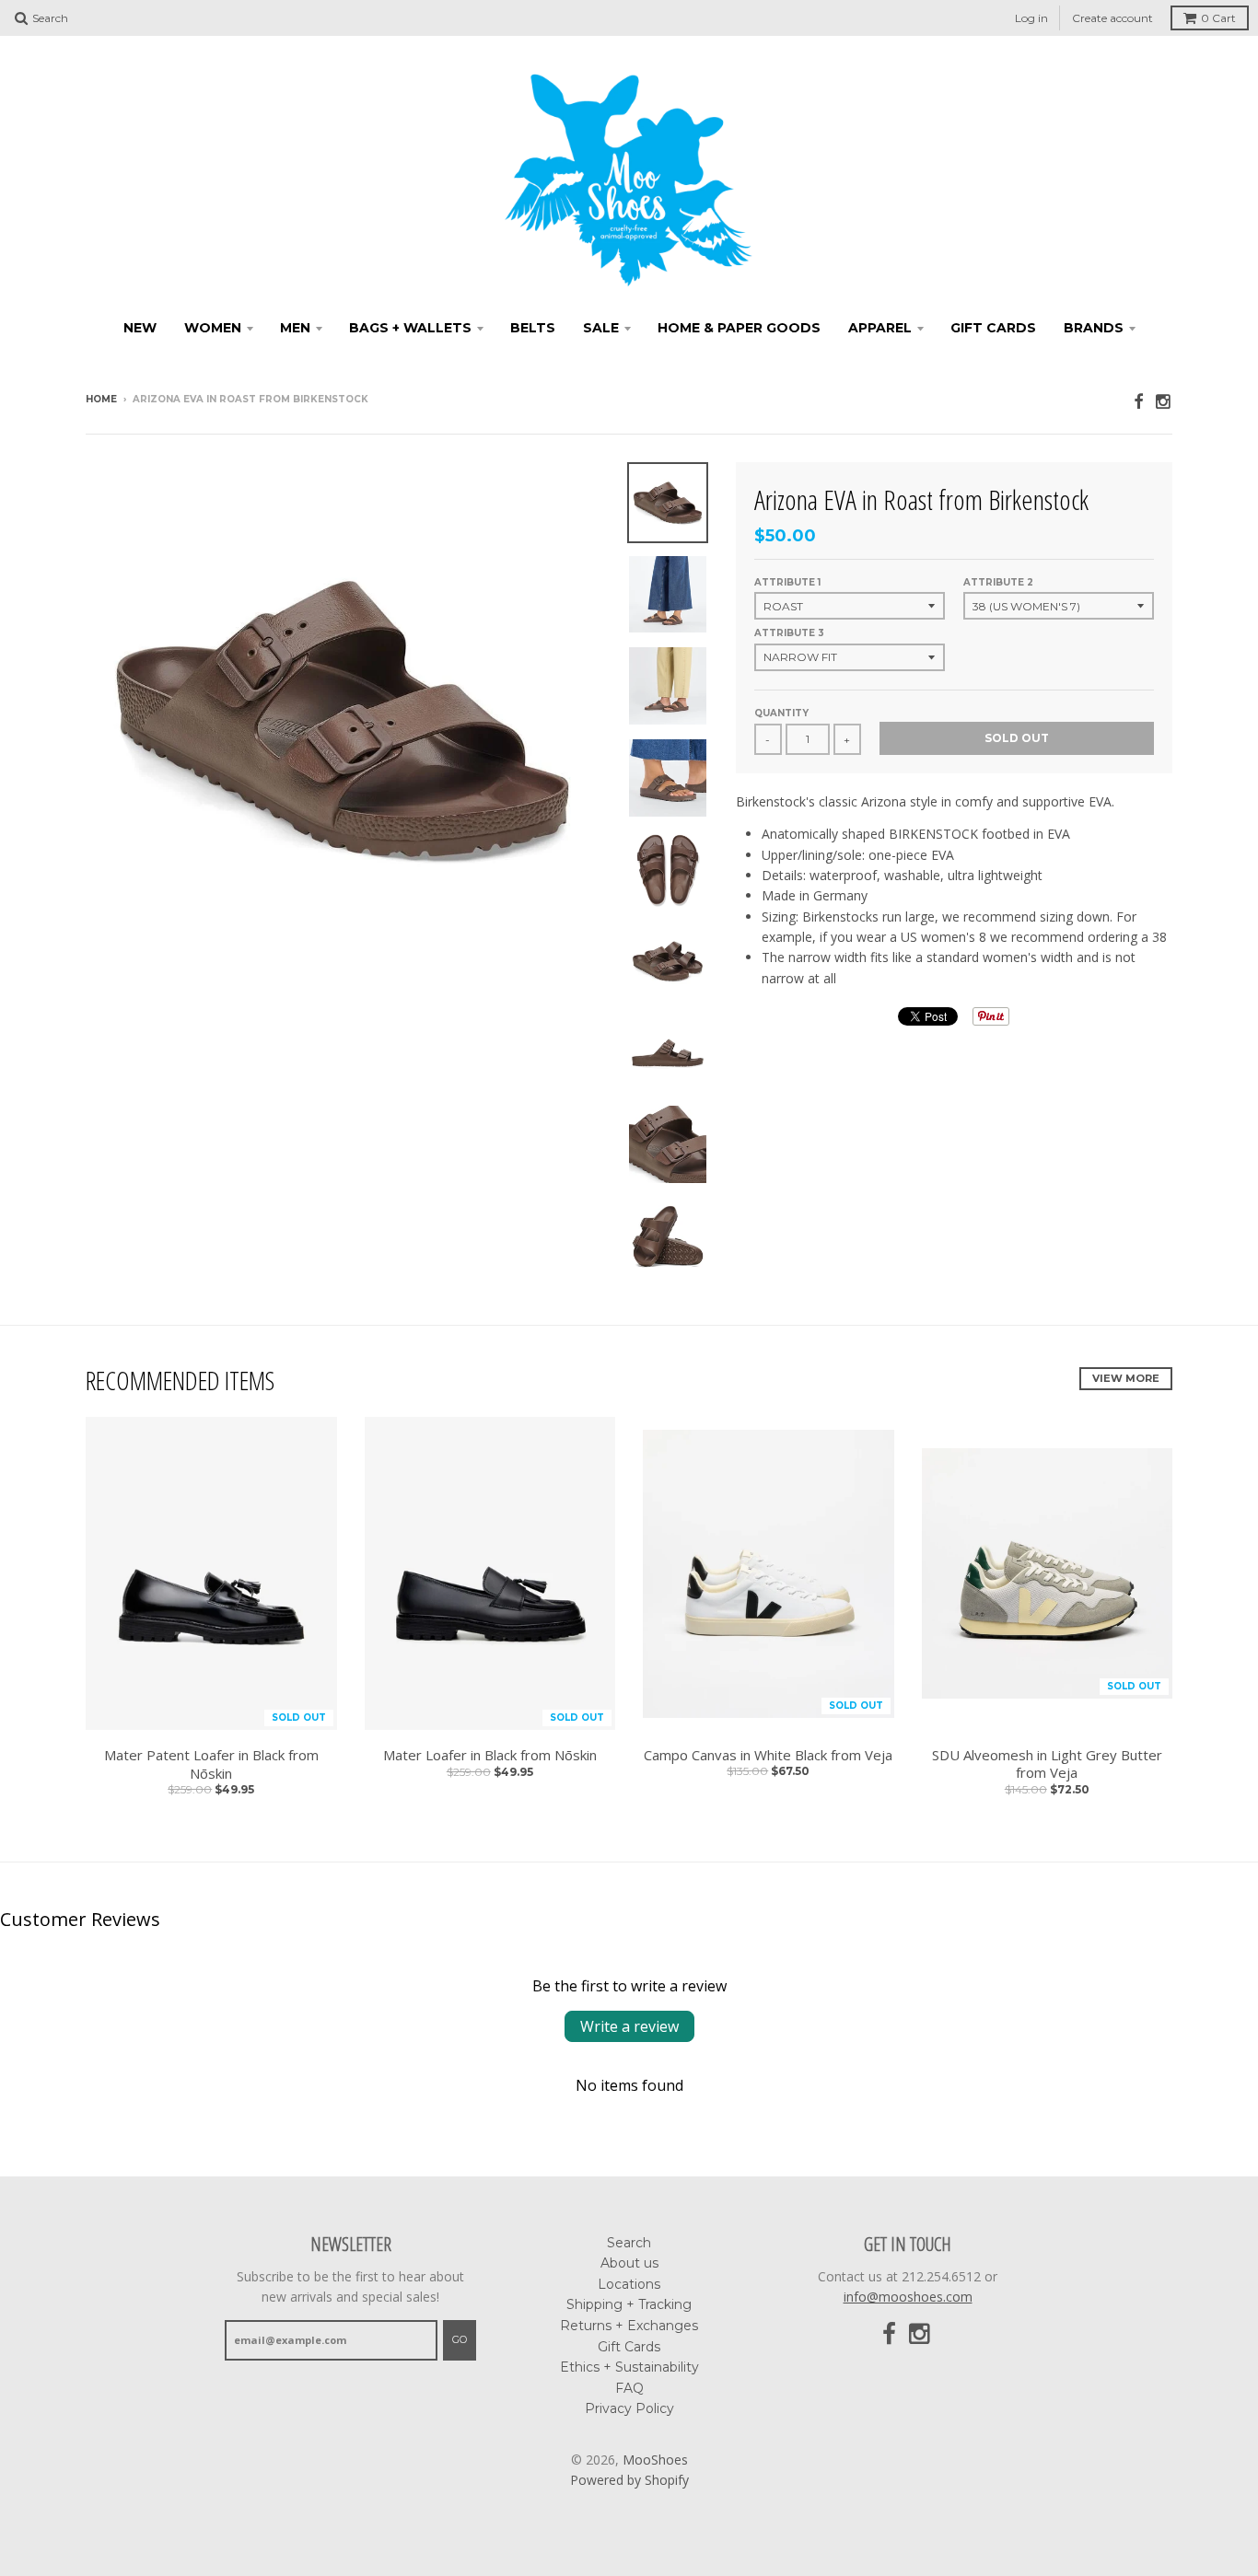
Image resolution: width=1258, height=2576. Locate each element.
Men (295, 328)
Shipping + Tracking (629, 2304)
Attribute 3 (789, 633)
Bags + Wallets (410, 328)
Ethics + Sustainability (629, 2367)
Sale (601, 328)
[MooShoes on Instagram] (1164, 401)
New (140, 328)
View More (1126, 1378)
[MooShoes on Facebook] (1138, 401)
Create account (1112, 18)
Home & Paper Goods (739, 328)
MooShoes (655, 2460)
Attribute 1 (787, 582)
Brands (1094, 328)
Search (629, 2243)
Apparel (880, 328)
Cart (1218, 18)
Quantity (781, 713)
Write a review (629, 2026)
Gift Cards (993, 328)
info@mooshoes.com (908, 2297)
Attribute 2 (998, 582)
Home (101, 399)
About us (629, 2263)
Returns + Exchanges (629, 2326)
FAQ (629, 2388)
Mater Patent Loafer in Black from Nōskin (211, 1764)
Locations (629, 2284)
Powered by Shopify (629, 2480)
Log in (1031, 18)
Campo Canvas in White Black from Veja (768, 1755)
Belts (533, 328)
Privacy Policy (629, 2408)
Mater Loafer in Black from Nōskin (490, 1755)
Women (213, 328)
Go (460, 2339)
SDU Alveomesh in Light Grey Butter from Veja (1047, 1764)
